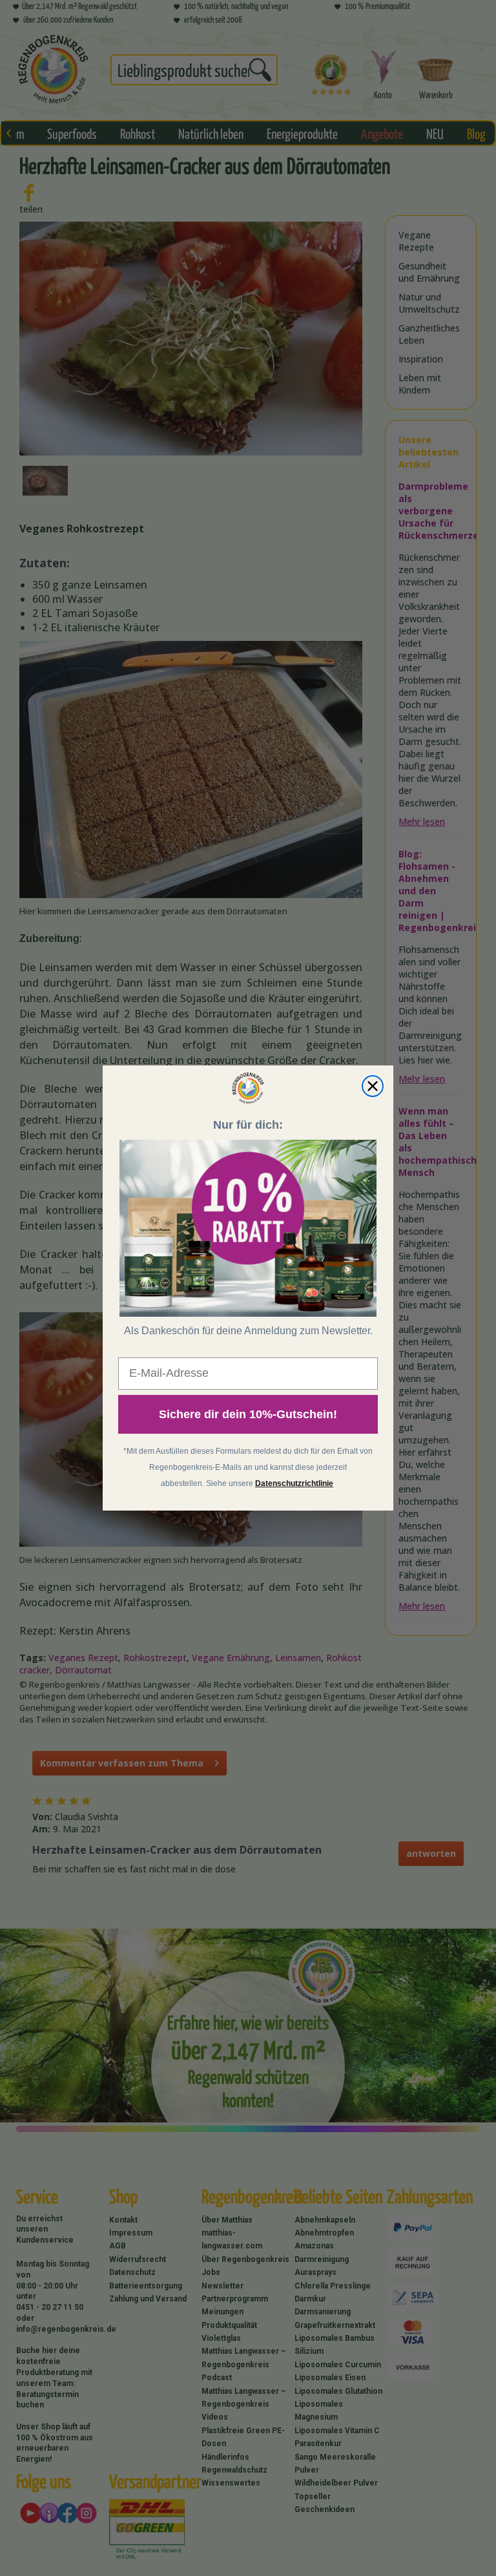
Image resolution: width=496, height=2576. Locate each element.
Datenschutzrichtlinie (294, 1483)
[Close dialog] (373, 1086)
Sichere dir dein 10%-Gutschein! (248, 1414)
